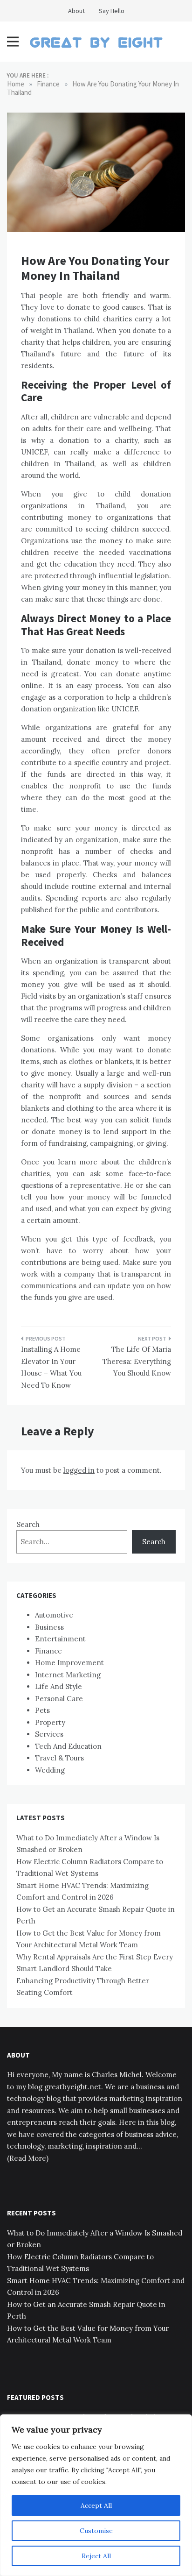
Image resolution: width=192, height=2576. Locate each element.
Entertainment (60, 1639)
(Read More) (28, 2158)
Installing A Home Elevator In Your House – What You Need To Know (51, 1367)
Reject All (96, 2556)
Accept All (96, 2505)
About (76, 11)
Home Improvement (69, 1663)
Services (49, 1734)
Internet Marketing (68, 1675)
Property (50, 1722)
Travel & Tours (59, 1758)
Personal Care (59, 1699)
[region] (96, 2495)
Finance (48, 1651)
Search (28, 1524)
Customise (96, 2531)
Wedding (50, 1770)
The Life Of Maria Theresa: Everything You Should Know (137, 1361)
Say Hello (112, 11)
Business (49, 1627)
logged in (79, 1470)
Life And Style (58, 1686)
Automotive (54, 1615)
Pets (42, 1710)
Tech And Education (68, 1746)
